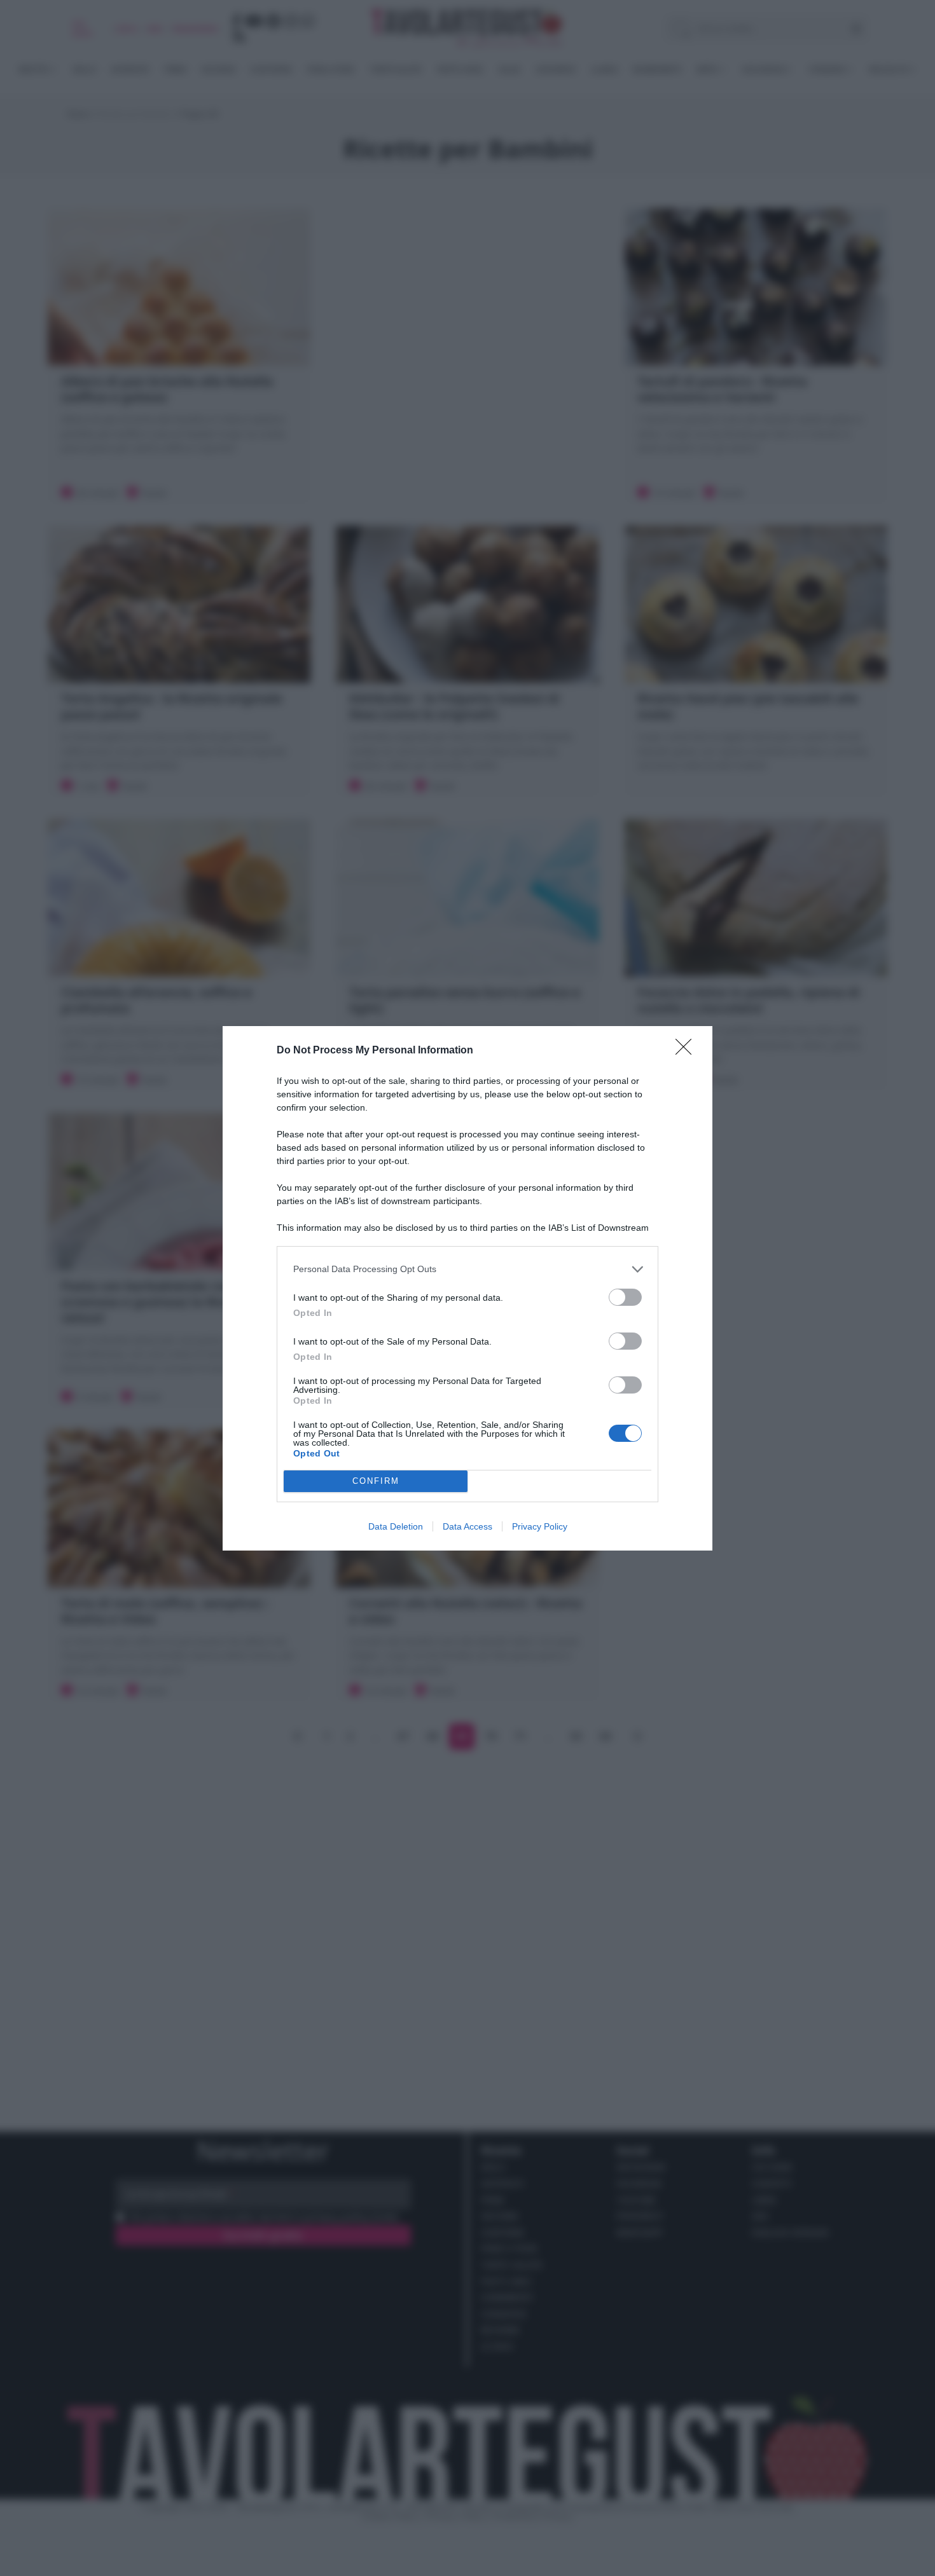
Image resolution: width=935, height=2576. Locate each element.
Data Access (468, 1526)
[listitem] (468, 1269)
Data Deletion (396, 1526)
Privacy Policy (540, 1526)
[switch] (625, 1297)
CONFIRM (376, 1481)
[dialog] (468, 1288)
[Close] (688, 1051)
